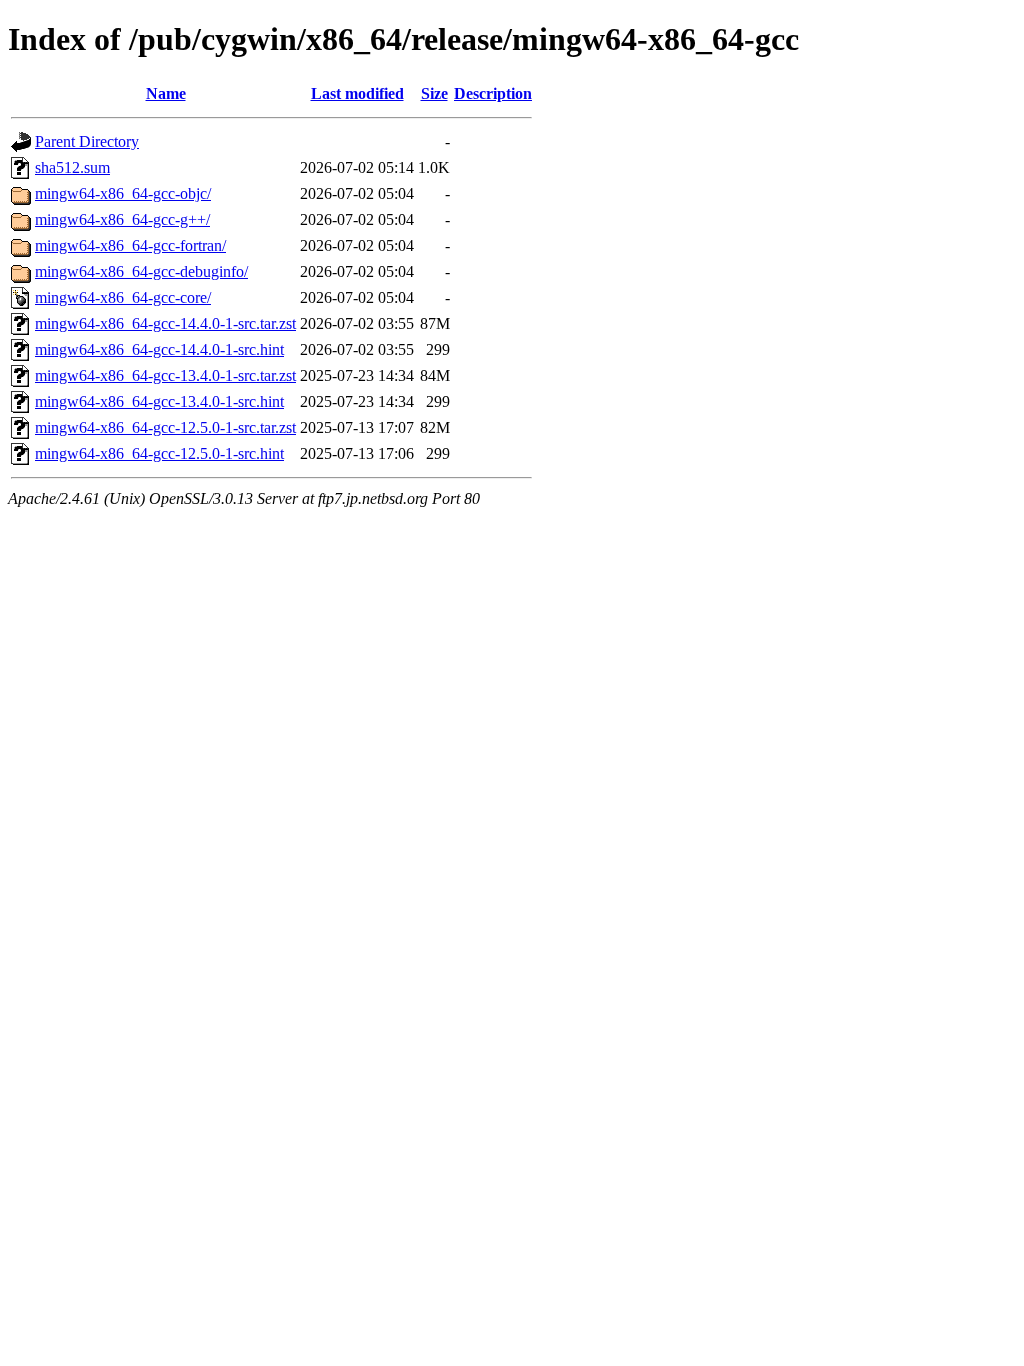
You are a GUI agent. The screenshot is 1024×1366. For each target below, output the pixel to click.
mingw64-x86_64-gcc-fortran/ (130, 245)
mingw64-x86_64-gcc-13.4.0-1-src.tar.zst (165, 375)
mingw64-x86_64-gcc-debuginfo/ (141, 271)
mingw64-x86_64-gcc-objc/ (123, 193)
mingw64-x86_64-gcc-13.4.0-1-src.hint (159, 401)
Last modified (357, 93)
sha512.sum (72, 167)
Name (166, 93)
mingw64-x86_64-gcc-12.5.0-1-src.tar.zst (165, 427)
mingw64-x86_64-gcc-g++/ (122, 219)
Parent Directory (87, 141)
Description (493, 93)
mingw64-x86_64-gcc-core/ (123, 297)
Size (434, 93)
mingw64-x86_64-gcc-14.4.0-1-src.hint (159, 349)
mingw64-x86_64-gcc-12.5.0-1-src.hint (159, 453)
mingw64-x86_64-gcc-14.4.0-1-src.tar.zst (165, 323)
